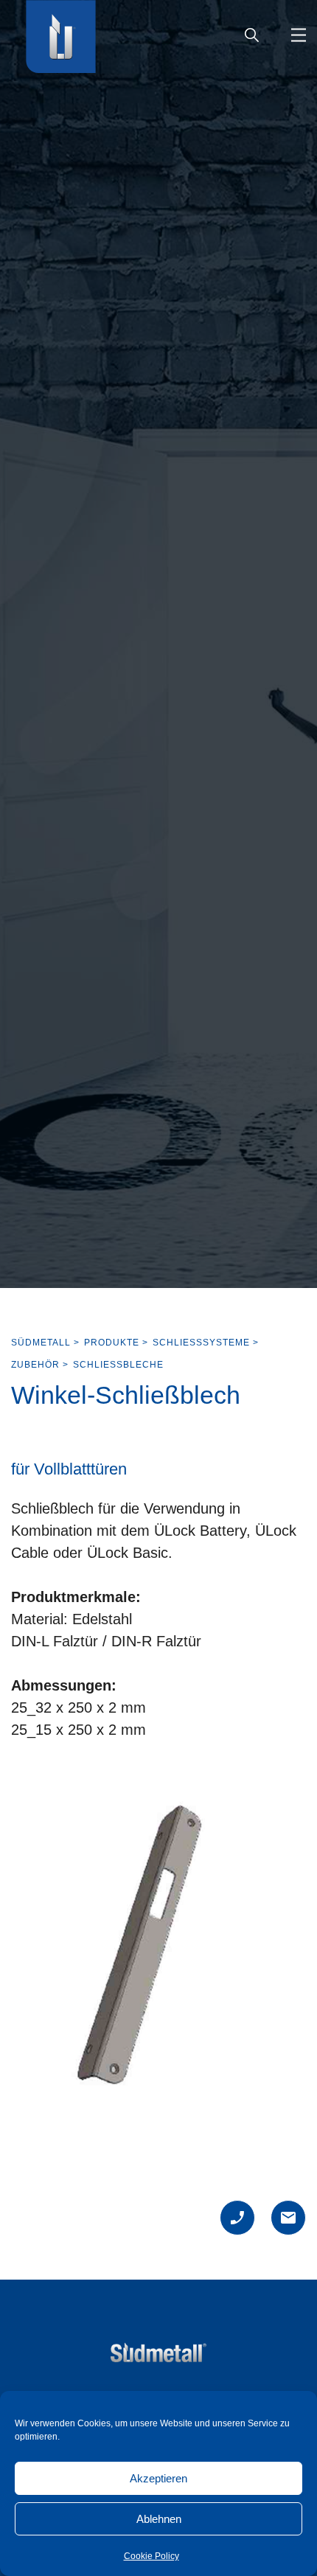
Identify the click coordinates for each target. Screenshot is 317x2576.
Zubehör (35, 1365)
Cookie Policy (151, 2556)
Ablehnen (159, 2519)
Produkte (112, 1343)
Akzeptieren (158, 2478)
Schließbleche (118, 1365)
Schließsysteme (201, 1343)
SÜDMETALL (41, 1343)
